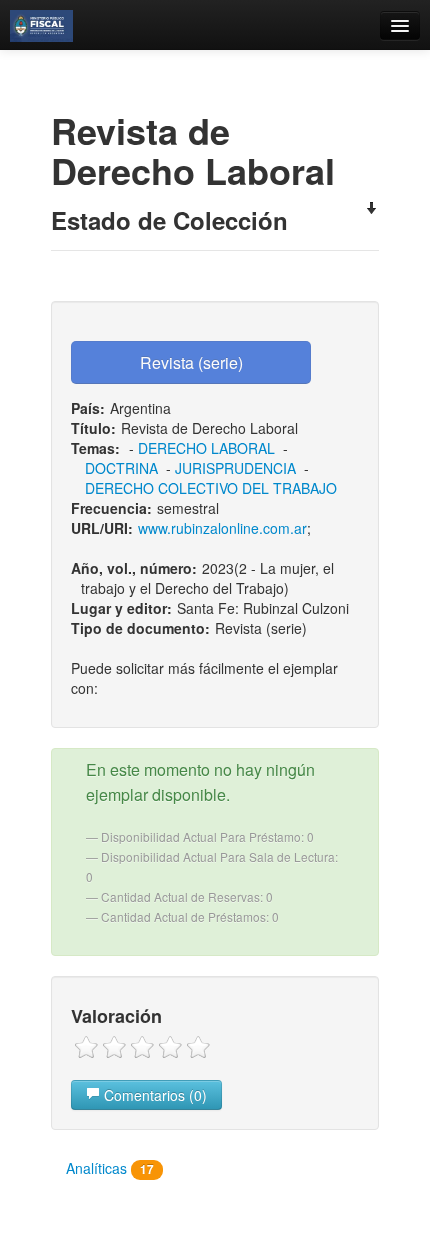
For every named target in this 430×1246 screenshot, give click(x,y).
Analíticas (110, 1168)
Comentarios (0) (153, 1095)
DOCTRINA (121, 468)
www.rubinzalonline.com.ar (222, 528)
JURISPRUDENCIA (235, 468)
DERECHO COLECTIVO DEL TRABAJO (211, 488)
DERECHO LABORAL (206, 448)
